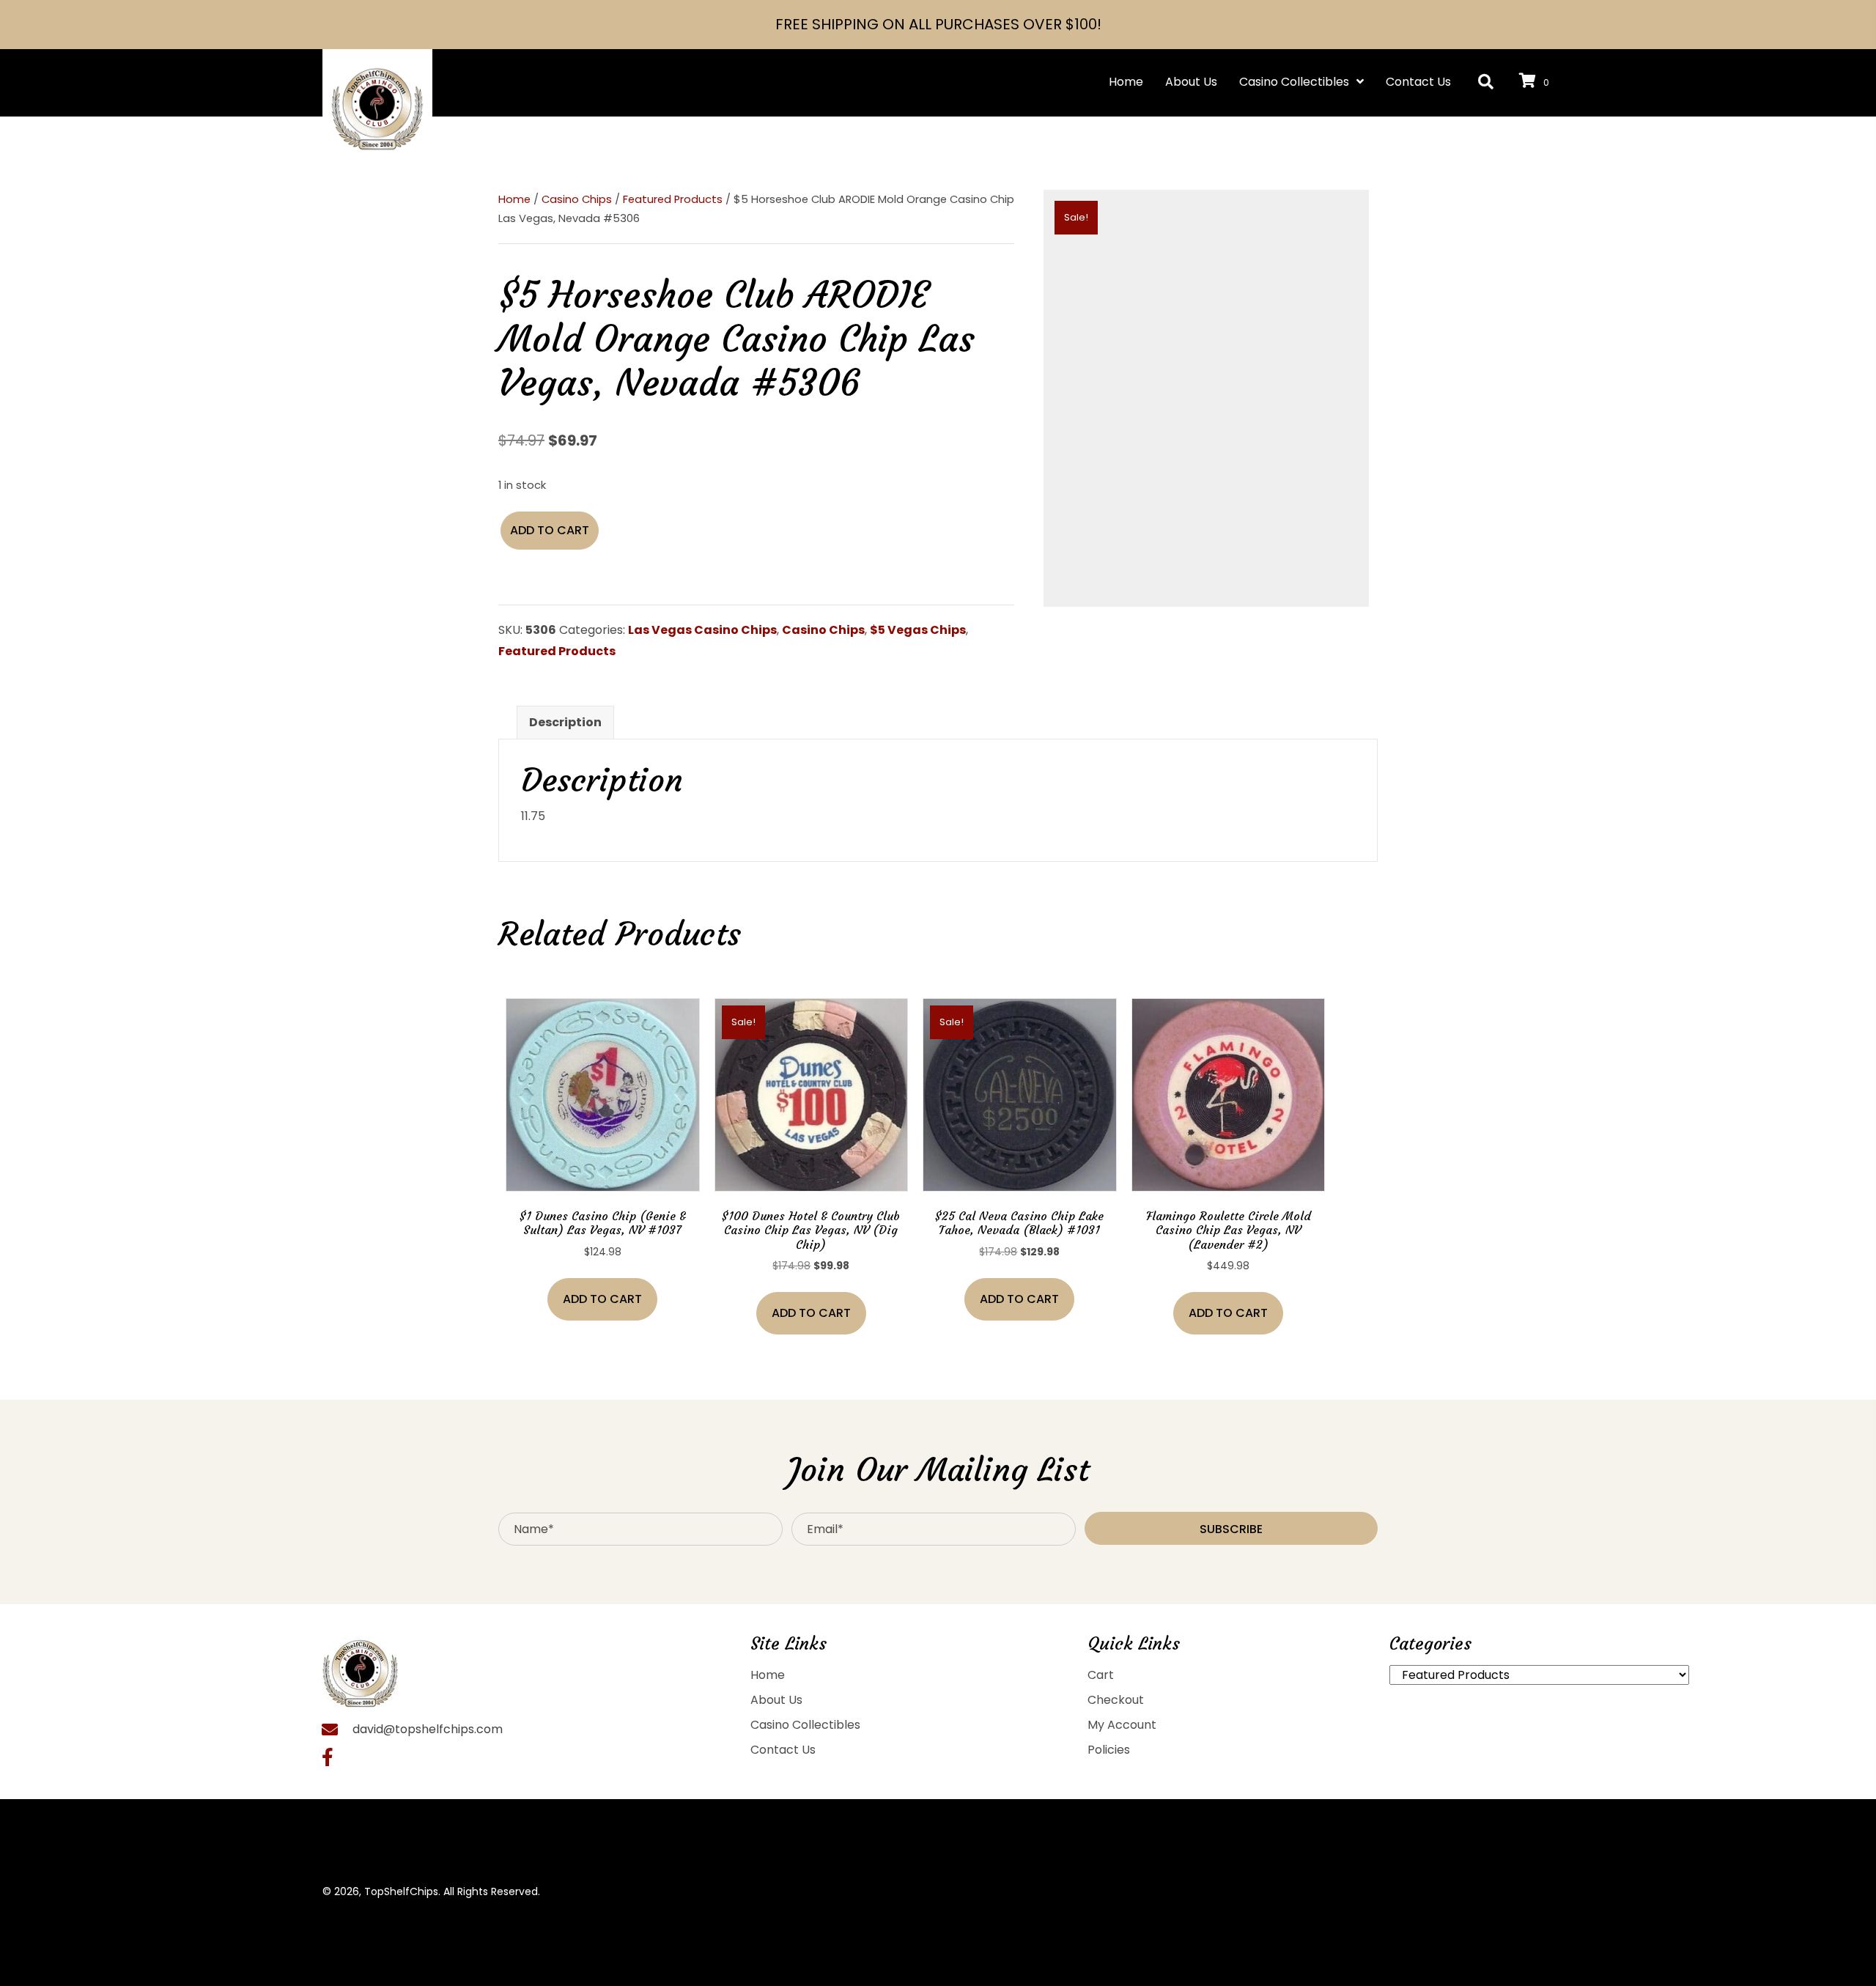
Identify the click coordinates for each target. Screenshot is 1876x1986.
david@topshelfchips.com (428, 1729)
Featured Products (673, 199)
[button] (1486, 82)
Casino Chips (577, 199)
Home (514, 199)
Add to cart (550, 530)
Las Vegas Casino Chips (702, 630)
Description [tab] (565, 722)
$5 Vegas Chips (918, 630)
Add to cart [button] (602, 1299)
